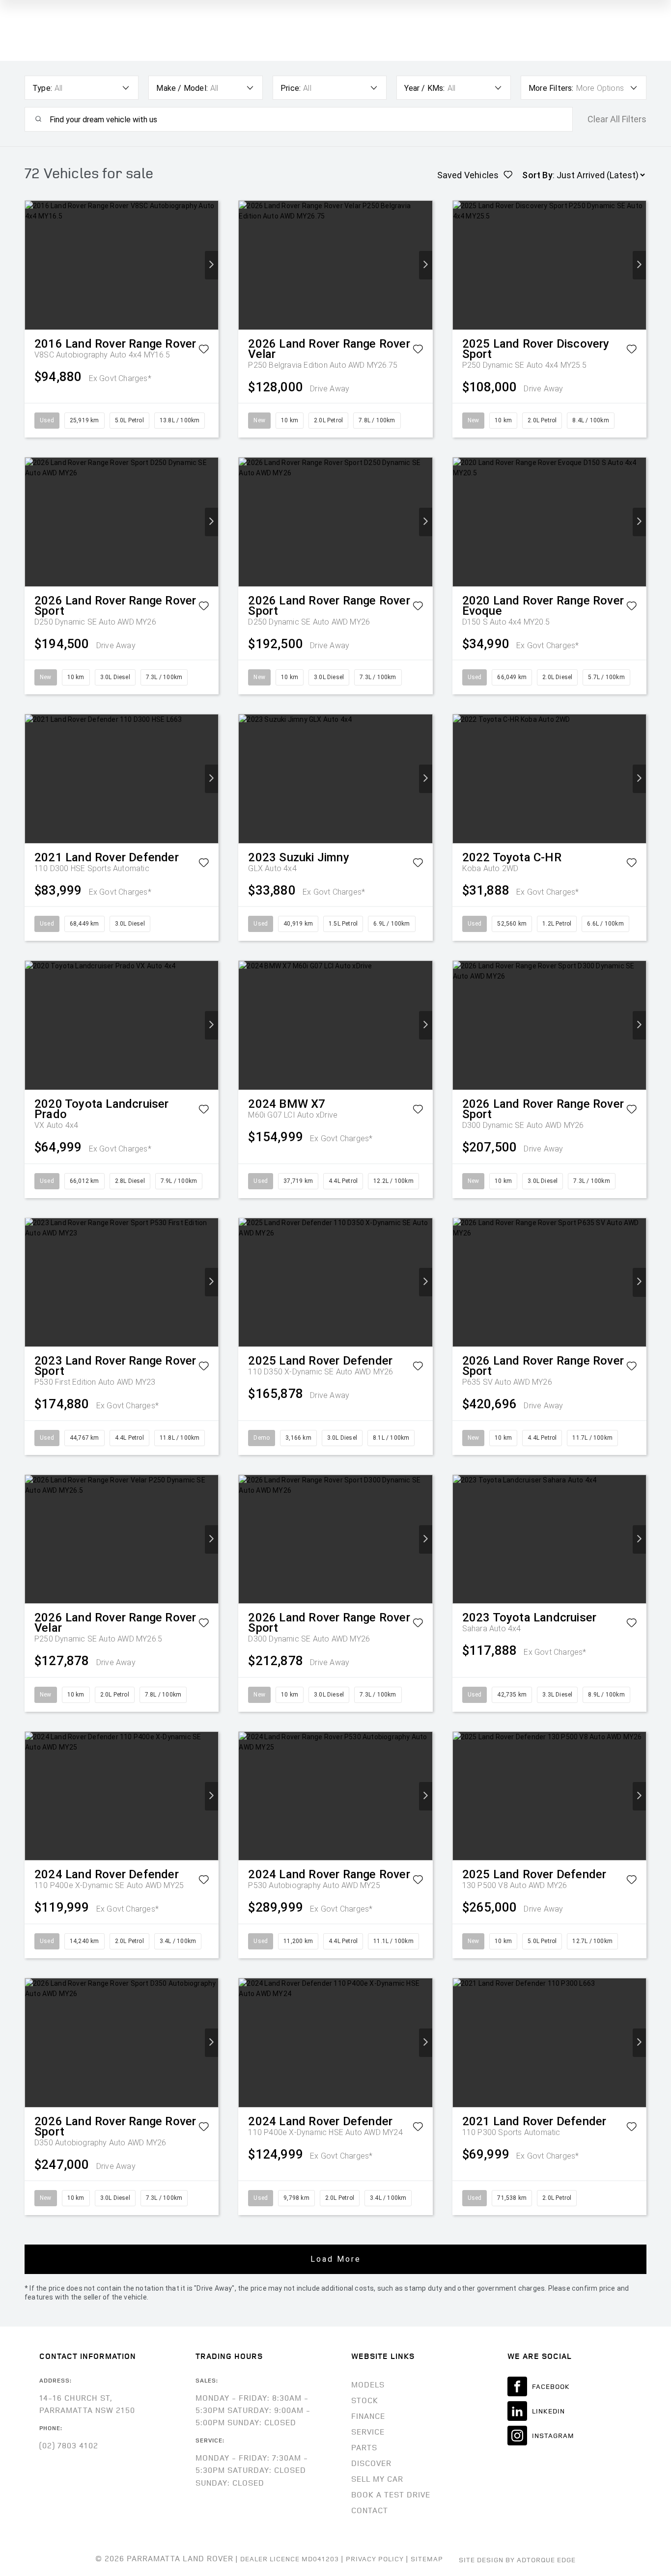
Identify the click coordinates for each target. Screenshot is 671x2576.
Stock (365, 2400)
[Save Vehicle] (204, 351)
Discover (371, 2463)
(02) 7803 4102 (69, 2445)
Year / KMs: (424, 88)
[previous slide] (32, 265)
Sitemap (427, 2559)
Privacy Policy (375, 2559)
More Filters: (551, 88)
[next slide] (211, 265)
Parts (364, 2447)
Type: (42, 88)
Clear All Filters (617, 119)
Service (368, 2432)
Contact (370, 2510)
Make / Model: (182, 88)
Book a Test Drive (391, 2494)
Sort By (537, 175)
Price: (291, 88)
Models (368, 2384)
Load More (336, 2259)
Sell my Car (377, 2479)
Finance (368, 2416)
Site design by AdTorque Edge (517, 2560)
